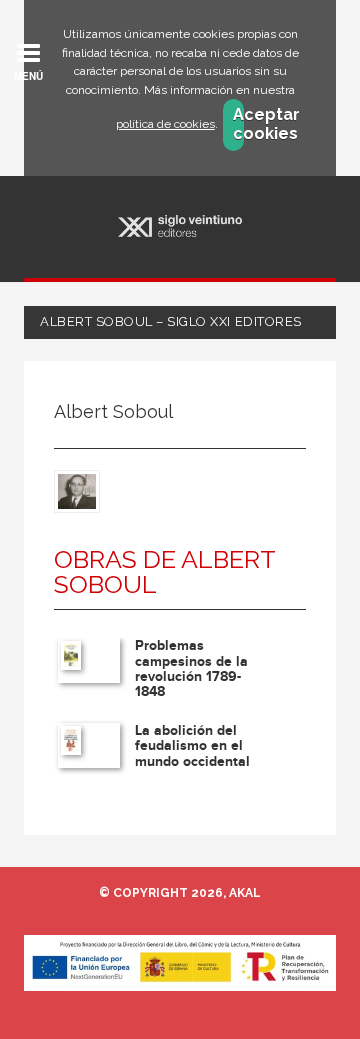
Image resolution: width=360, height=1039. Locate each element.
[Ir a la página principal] (180, 226)
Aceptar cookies (238, 124)
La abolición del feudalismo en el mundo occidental (192, 746)
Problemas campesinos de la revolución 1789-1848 (191, 668)
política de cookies (165, 124)
